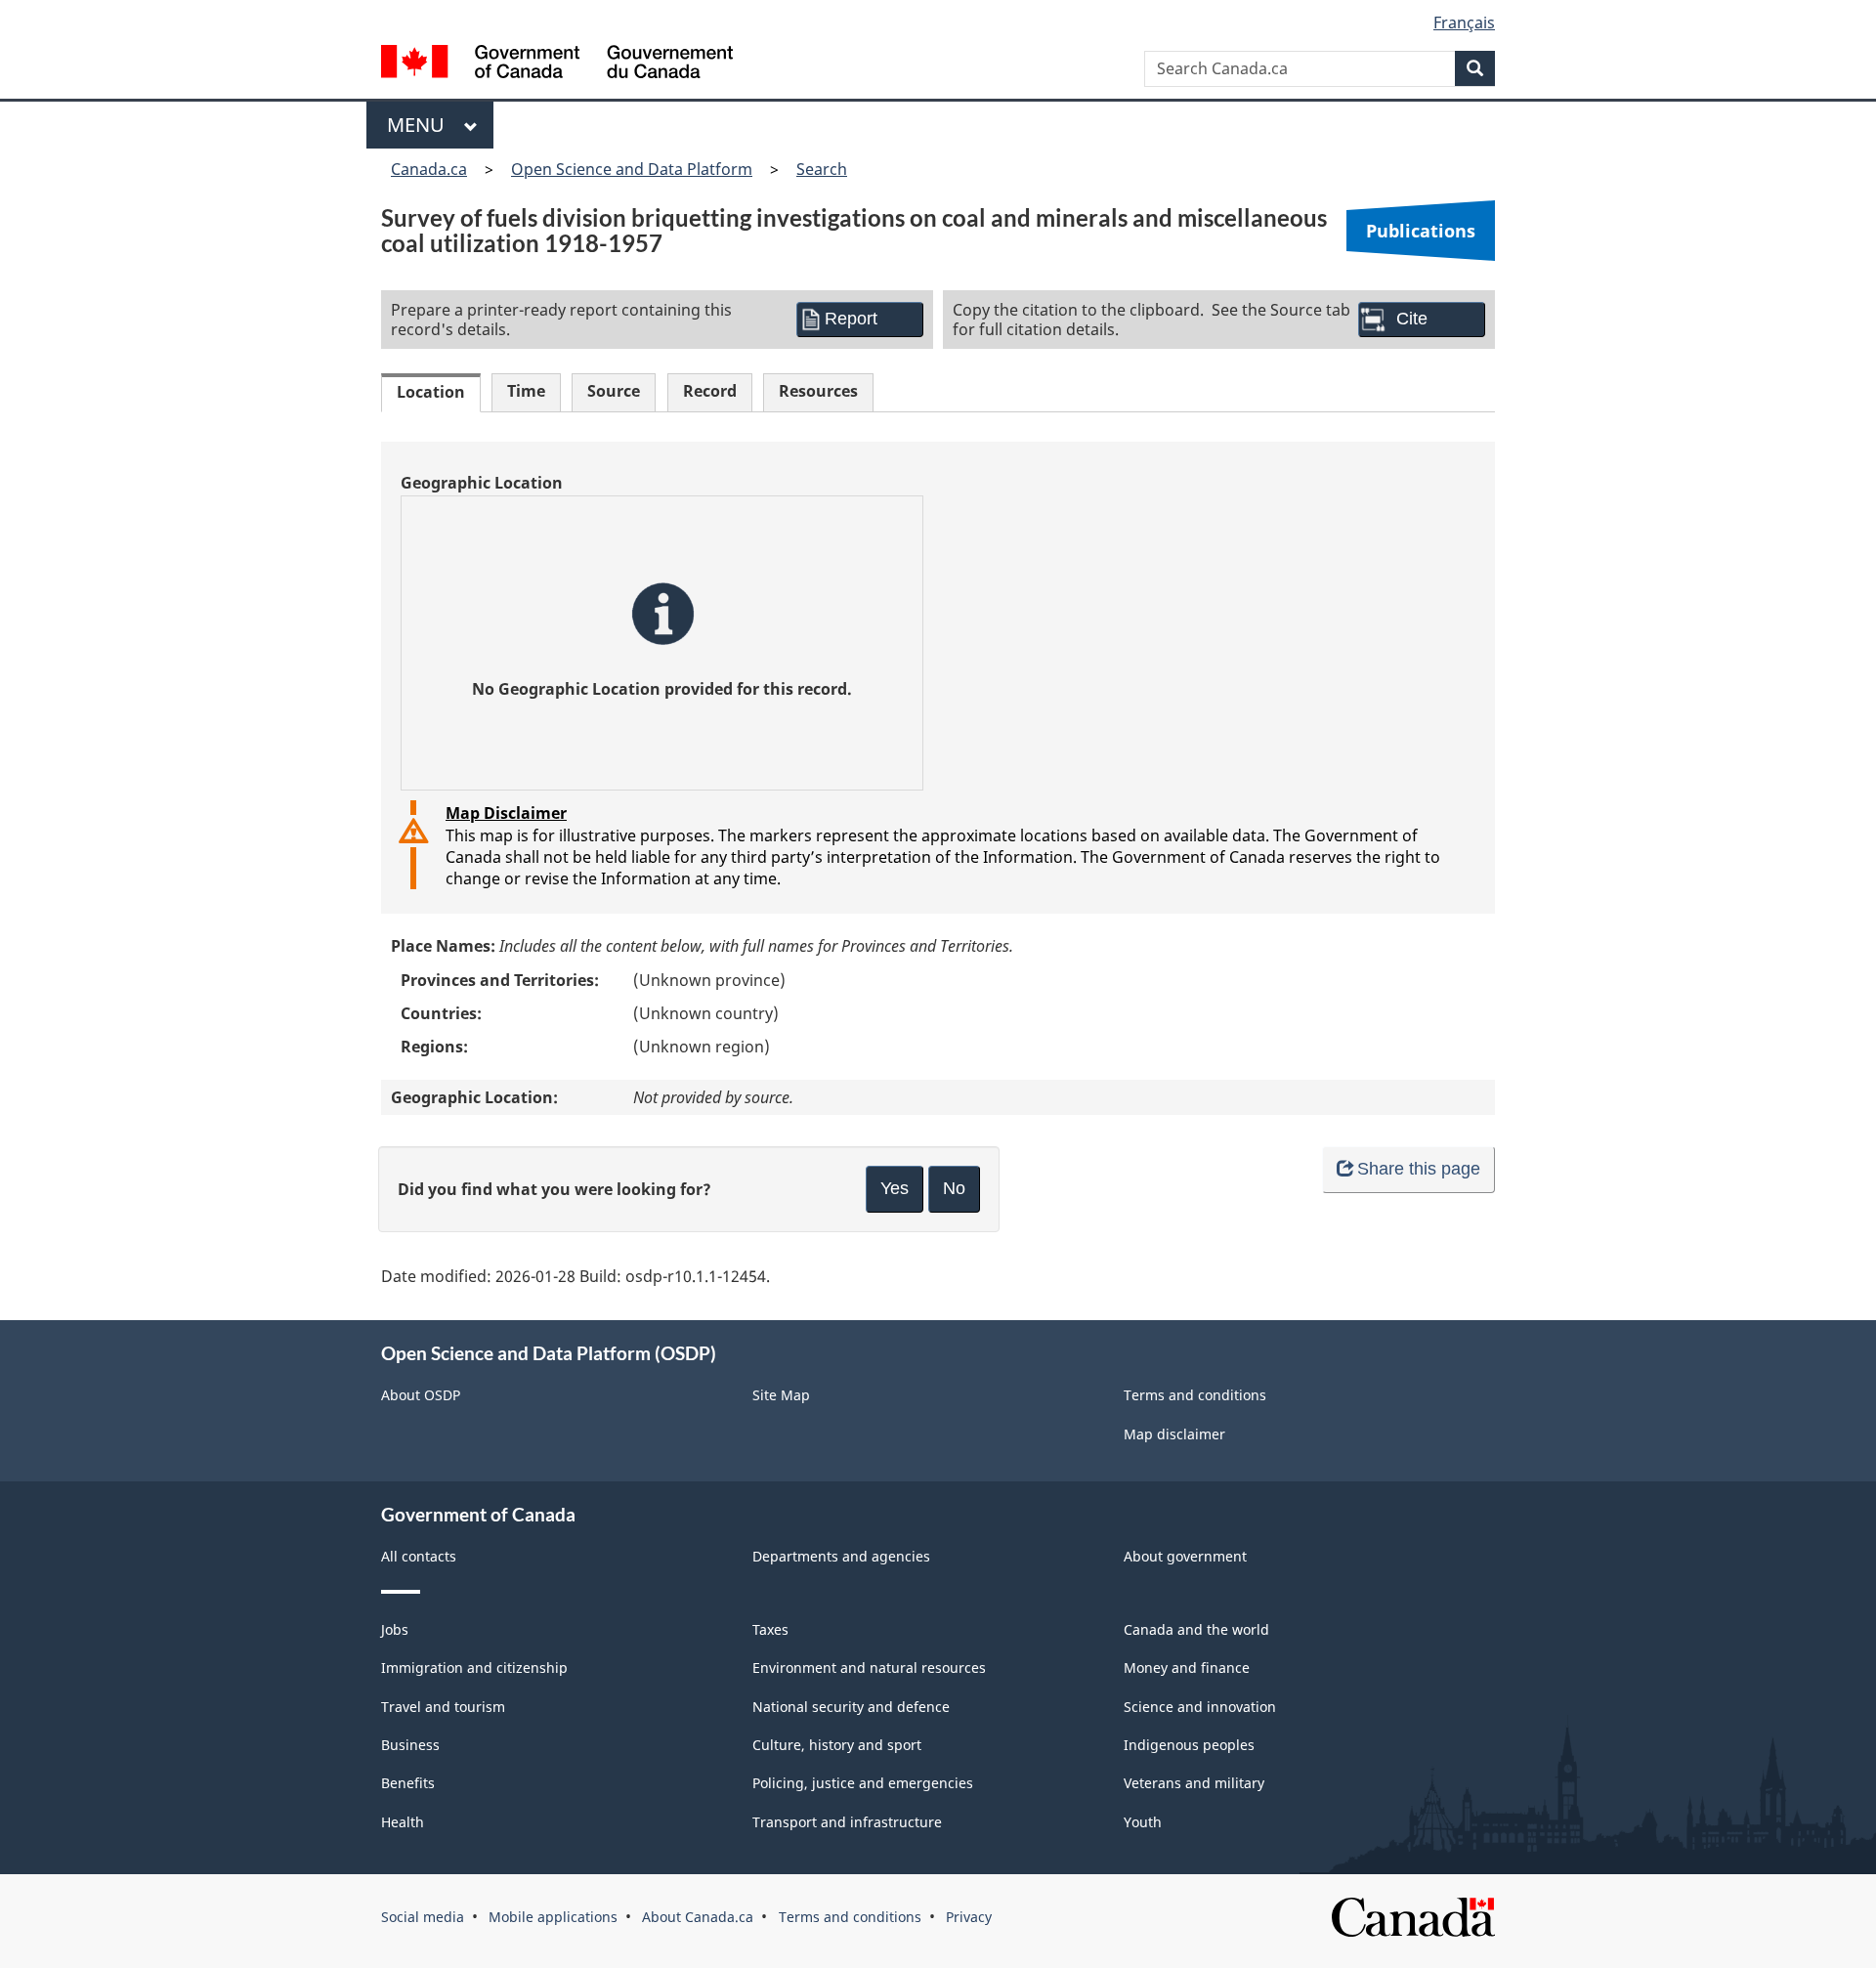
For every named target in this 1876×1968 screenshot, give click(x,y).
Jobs (395, 1629)
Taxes (770, 1629)
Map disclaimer (1174, 1434)
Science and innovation (1200, 1707)
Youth (1143, 1822)
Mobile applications (553, 1917)
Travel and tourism (443, 1707)
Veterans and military (1194, 1783)
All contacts (419, 1556)
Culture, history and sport (837, 1745)
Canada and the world (1196, 1629)
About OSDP (421, 1395)
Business (410, 1745)
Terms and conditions (1195, 1395)
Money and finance (1187, 1668)
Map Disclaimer (506, 813)
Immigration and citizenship (474, 1668)
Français (1464, 22)
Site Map (781, 1395)
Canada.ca (429, 169)
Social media (423, 1917)
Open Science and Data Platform (632, 169)
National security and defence (851, 1707)
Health (403, 1822)
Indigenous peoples (1189, 1745)
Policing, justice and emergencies (863, 1783)
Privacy (969, 1917)
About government (1185, 1556)
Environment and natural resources (869, 1668)
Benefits (408, 1783)
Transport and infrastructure (847, 1822)
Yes (895, 1188)
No (954, 1188)
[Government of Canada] (557, 64)
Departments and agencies (841, 1556)
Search (822, 169)
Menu (421, 125)
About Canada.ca (698, 1917)
